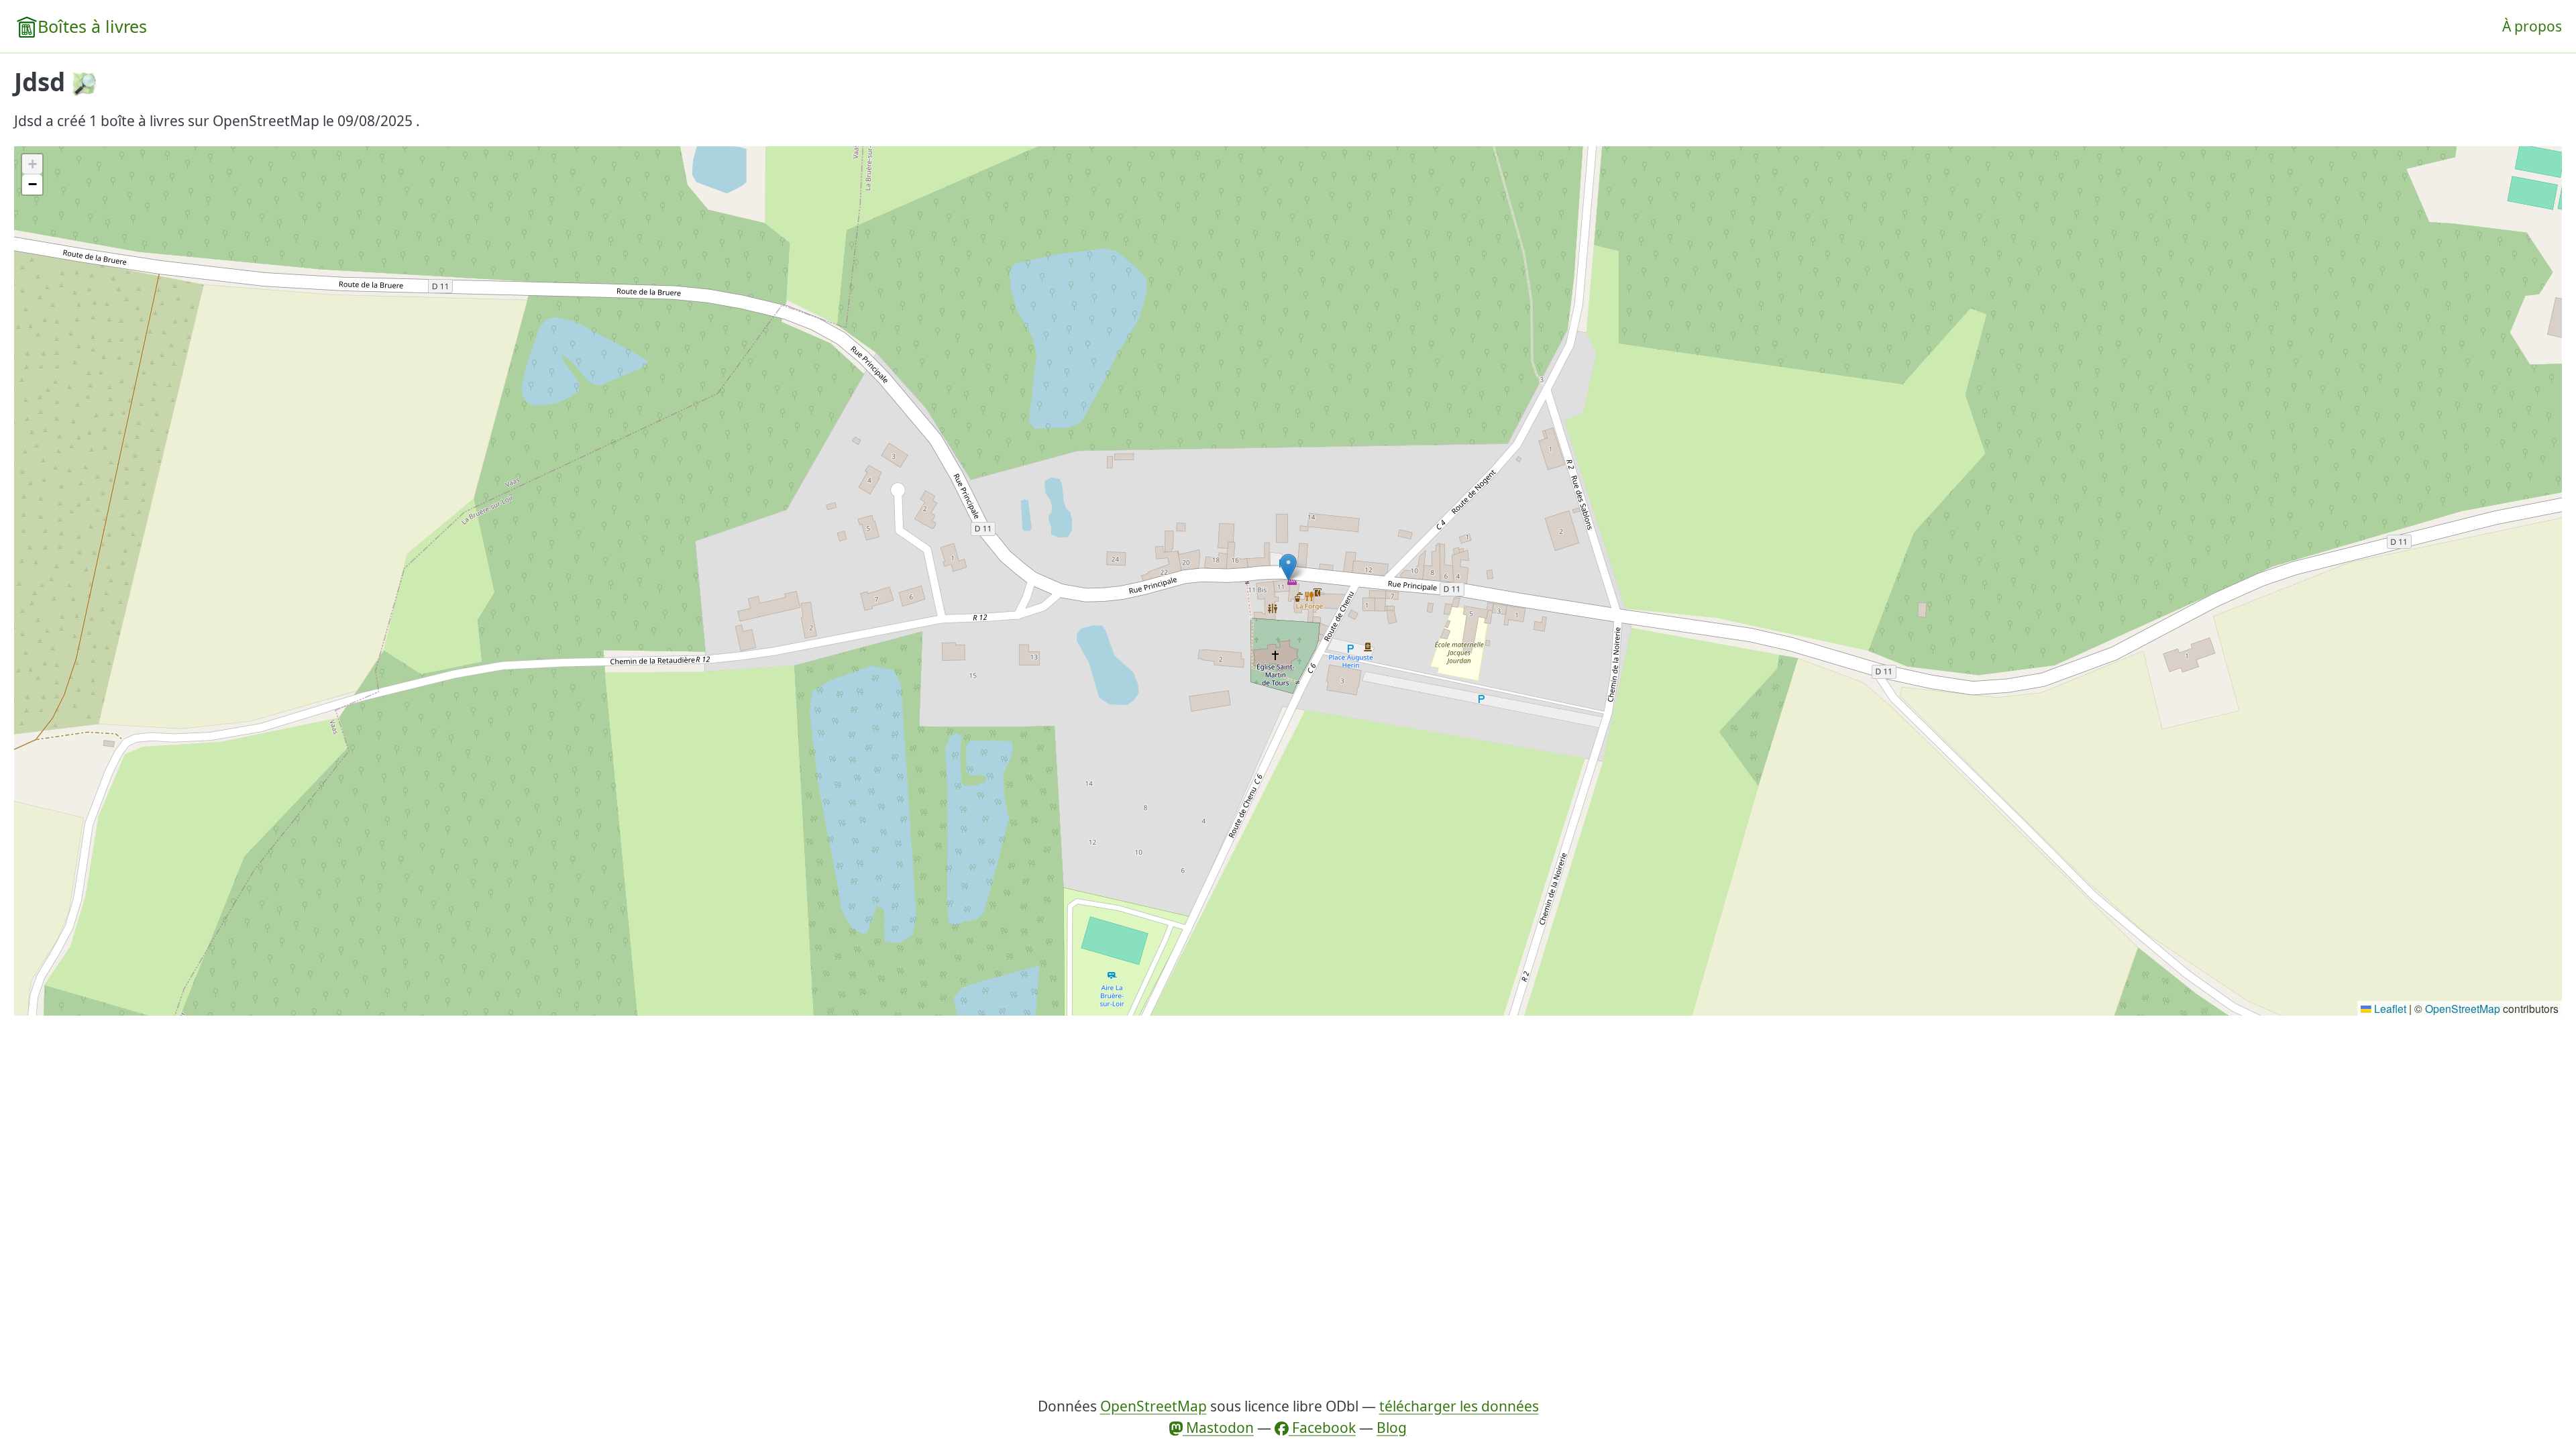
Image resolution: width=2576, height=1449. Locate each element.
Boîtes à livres (92, 26)
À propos (2532, 26)
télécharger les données (1459, 1406)
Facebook (1322, 1428)
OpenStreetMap (2463, 1008)
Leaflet (2389, 1008)
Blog (1392, 1428)
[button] (1288, 567)
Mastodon (1218, 1428)
